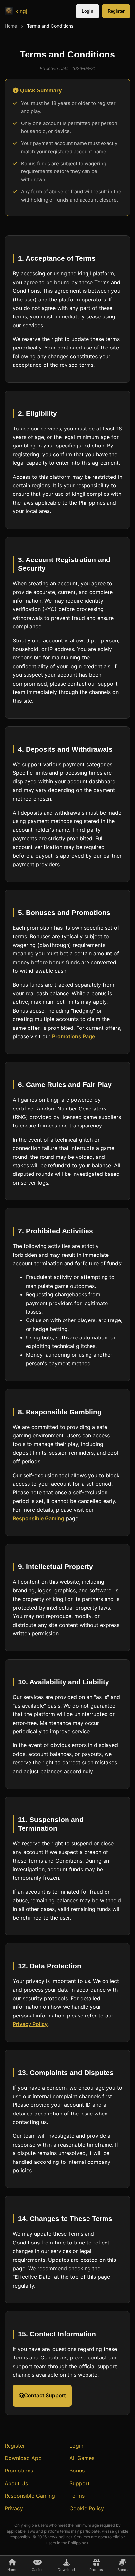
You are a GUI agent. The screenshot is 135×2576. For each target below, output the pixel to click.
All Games (82, 2458)
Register (116, 11)
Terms (77, 2496)
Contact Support (45, 2395)
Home (11, 26)
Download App (23, 2458)
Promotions (19, 2471)
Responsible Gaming (39, 1518)
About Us (16, 2483)
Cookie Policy (87, 2508)
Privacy (14, 2508)
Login (87, 11)
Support (80, 2483)
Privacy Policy (30, 2024)
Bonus (77, 2471)
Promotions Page (74, 1036)
